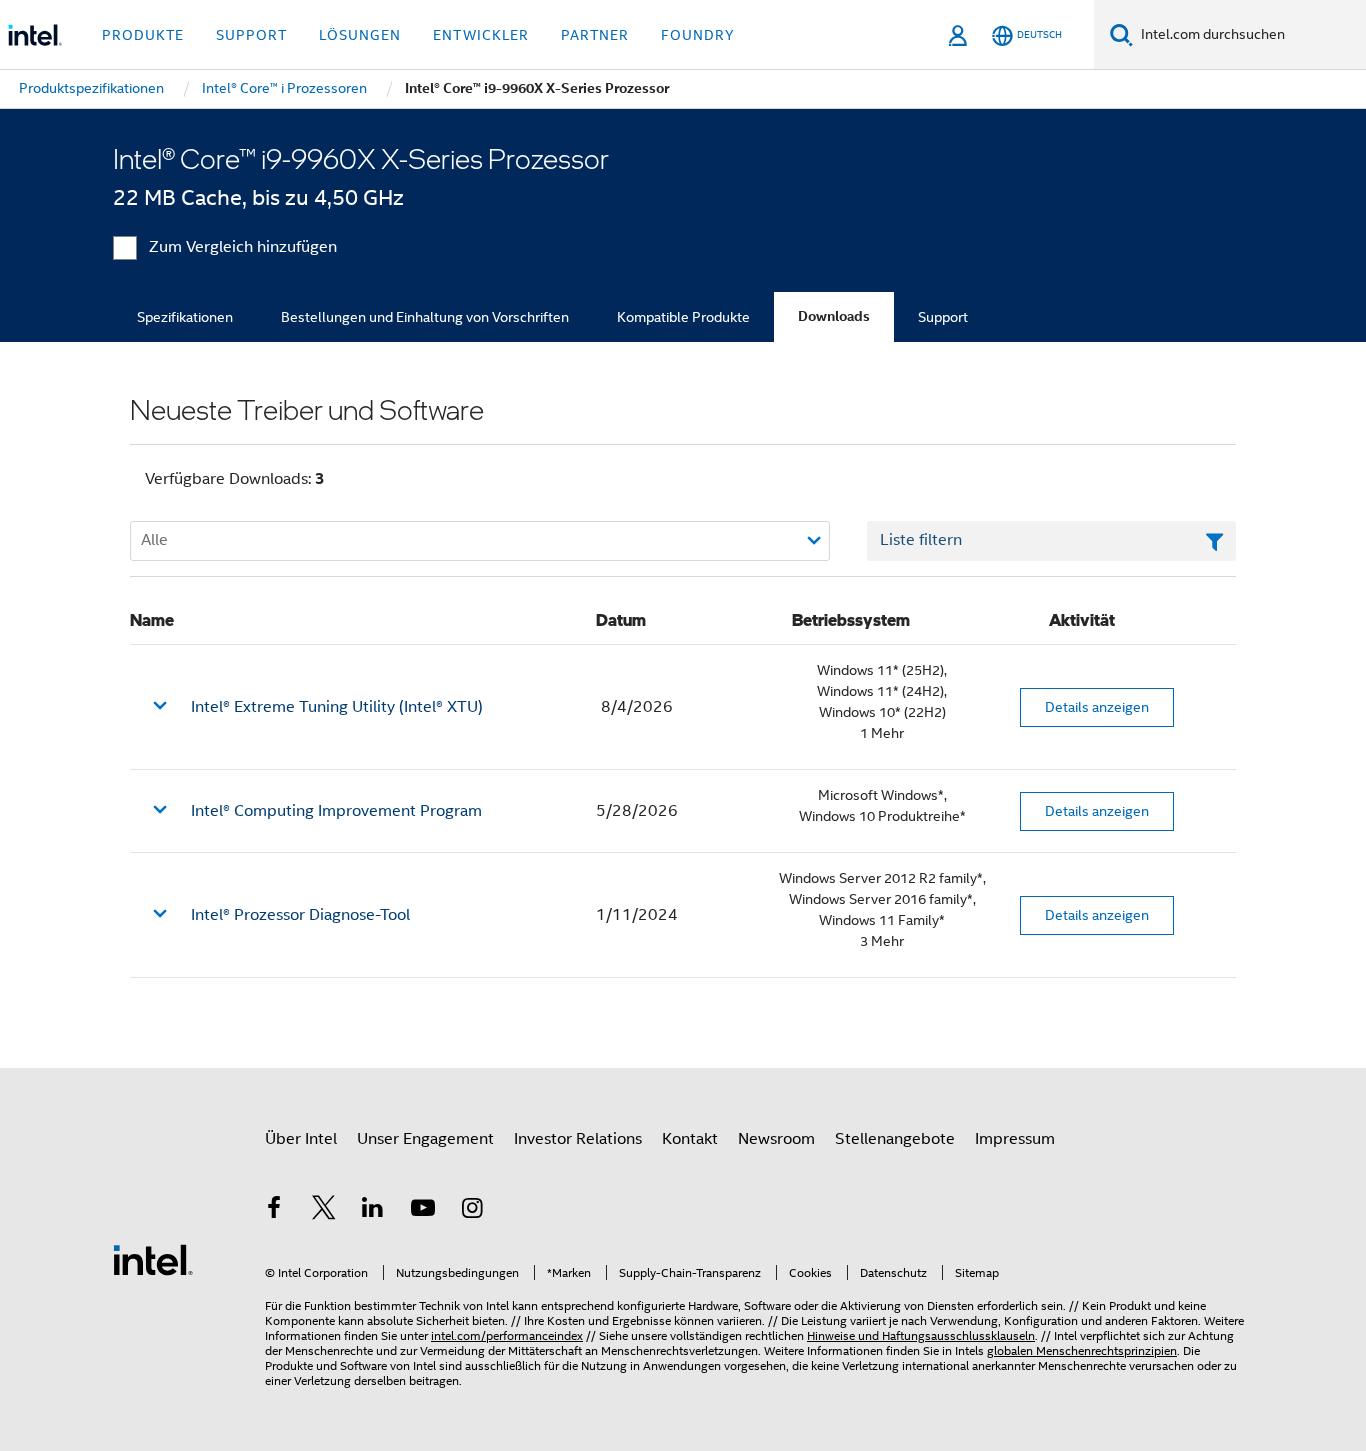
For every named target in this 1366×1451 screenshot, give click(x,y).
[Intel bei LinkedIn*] (373, 1211)
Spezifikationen (185, 317)
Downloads (834, 316)
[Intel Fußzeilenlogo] (153, 1259)
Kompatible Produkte (683, 317)
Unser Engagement (425, 1139)
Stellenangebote (895, 1139)
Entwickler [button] (481, 35)
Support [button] (251, 35)
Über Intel (301, 1139)
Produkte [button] (143, 35)
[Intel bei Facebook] (274, 1211)
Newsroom (776, 1139)
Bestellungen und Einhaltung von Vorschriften (425, 317)
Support (943, 317)
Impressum (1015, 1139)
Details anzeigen (1097, 707)
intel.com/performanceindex (507, 1335)
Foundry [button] (698, 35)
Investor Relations (578, 1139)
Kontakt (690, 1139)
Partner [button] (595, 35)
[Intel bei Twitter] (324, 1211)
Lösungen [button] (360, 35)
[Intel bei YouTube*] (423, 1211)
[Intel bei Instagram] (472, 1211)
